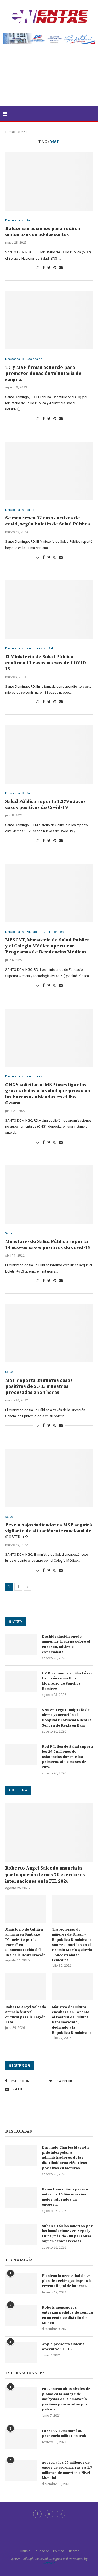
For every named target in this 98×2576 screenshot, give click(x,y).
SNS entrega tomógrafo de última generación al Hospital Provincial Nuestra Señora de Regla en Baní (67, 1718)
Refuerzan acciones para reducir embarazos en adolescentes (43, 232)
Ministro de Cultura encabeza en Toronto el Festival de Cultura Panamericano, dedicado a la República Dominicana (72, 2020)
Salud (30, 220)
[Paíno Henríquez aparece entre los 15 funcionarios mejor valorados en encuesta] (21, 2197)
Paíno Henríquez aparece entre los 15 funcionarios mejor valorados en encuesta (65, 2197)
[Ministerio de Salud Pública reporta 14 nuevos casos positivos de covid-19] (49, 1195)
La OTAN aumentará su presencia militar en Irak (64, 2434)
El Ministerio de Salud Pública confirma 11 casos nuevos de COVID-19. (47, 663)
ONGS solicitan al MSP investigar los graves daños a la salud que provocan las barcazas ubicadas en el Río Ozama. (48, 1094)
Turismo (73, 2551)
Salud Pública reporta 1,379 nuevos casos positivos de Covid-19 (45, 804)
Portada (11, 132)
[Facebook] (37, 2514)
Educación (34, 932)
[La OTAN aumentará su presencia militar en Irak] (21, 2439)
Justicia (24, 2551)
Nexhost (49, 2563)
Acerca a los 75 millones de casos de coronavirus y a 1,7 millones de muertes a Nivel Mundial (67, 2470)
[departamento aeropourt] (49, 35)
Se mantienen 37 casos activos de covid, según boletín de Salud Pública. (48, 521)
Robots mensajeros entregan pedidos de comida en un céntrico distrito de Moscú (67, 2315)
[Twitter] (49, 2514)
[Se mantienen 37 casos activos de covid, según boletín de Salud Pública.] (49, 471)
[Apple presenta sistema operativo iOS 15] (21, 2352)
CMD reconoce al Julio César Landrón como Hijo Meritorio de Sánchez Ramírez (67, 1681)
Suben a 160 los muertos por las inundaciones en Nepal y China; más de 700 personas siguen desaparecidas (67, 2234)
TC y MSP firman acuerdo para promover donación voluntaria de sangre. (43, 373)
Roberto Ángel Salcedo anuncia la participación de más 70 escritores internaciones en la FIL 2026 (45, 1875)
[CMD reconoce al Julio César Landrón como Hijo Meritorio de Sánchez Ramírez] (21, 1681)
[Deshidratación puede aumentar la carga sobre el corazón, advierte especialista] (21, 1645)
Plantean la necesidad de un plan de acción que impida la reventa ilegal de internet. (67, 2281)
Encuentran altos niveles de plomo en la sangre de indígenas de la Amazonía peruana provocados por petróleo (66, 2399)
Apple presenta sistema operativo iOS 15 (63, 2347)
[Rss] (61, 2514)
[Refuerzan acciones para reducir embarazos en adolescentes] (49, 182)
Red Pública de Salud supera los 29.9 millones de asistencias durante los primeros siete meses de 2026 (67, 1757)
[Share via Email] (61, 268)
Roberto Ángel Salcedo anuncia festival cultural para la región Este (26, 2015)
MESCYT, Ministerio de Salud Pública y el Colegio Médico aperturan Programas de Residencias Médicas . (47, 946)
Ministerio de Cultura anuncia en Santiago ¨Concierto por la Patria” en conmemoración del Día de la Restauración (25, 1942)
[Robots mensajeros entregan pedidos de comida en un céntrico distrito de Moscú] (21, 2316)
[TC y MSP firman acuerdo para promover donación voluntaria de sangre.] (49, 320)
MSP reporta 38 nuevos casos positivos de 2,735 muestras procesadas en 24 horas (39, 1386)
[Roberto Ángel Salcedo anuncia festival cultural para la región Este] (26, 1987)
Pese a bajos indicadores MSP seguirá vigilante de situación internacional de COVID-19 (49, 1531)
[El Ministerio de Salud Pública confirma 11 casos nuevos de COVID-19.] (49, 610)
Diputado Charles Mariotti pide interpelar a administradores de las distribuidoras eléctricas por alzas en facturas (65, 2158)
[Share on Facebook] (44, 268)
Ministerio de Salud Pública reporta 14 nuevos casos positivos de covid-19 (48, 1245)
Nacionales (34, 359)
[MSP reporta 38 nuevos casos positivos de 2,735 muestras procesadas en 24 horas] (49, 1333)
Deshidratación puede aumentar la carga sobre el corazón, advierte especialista (66, 1644)
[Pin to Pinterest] (55, 268)
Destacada (13, 220)
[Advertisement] (49, 78)
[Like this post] (37, 268)
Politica (59, 2551)
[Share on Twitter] (49, 268)
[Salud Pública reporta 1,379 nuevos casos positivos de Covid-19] (49, 754)
